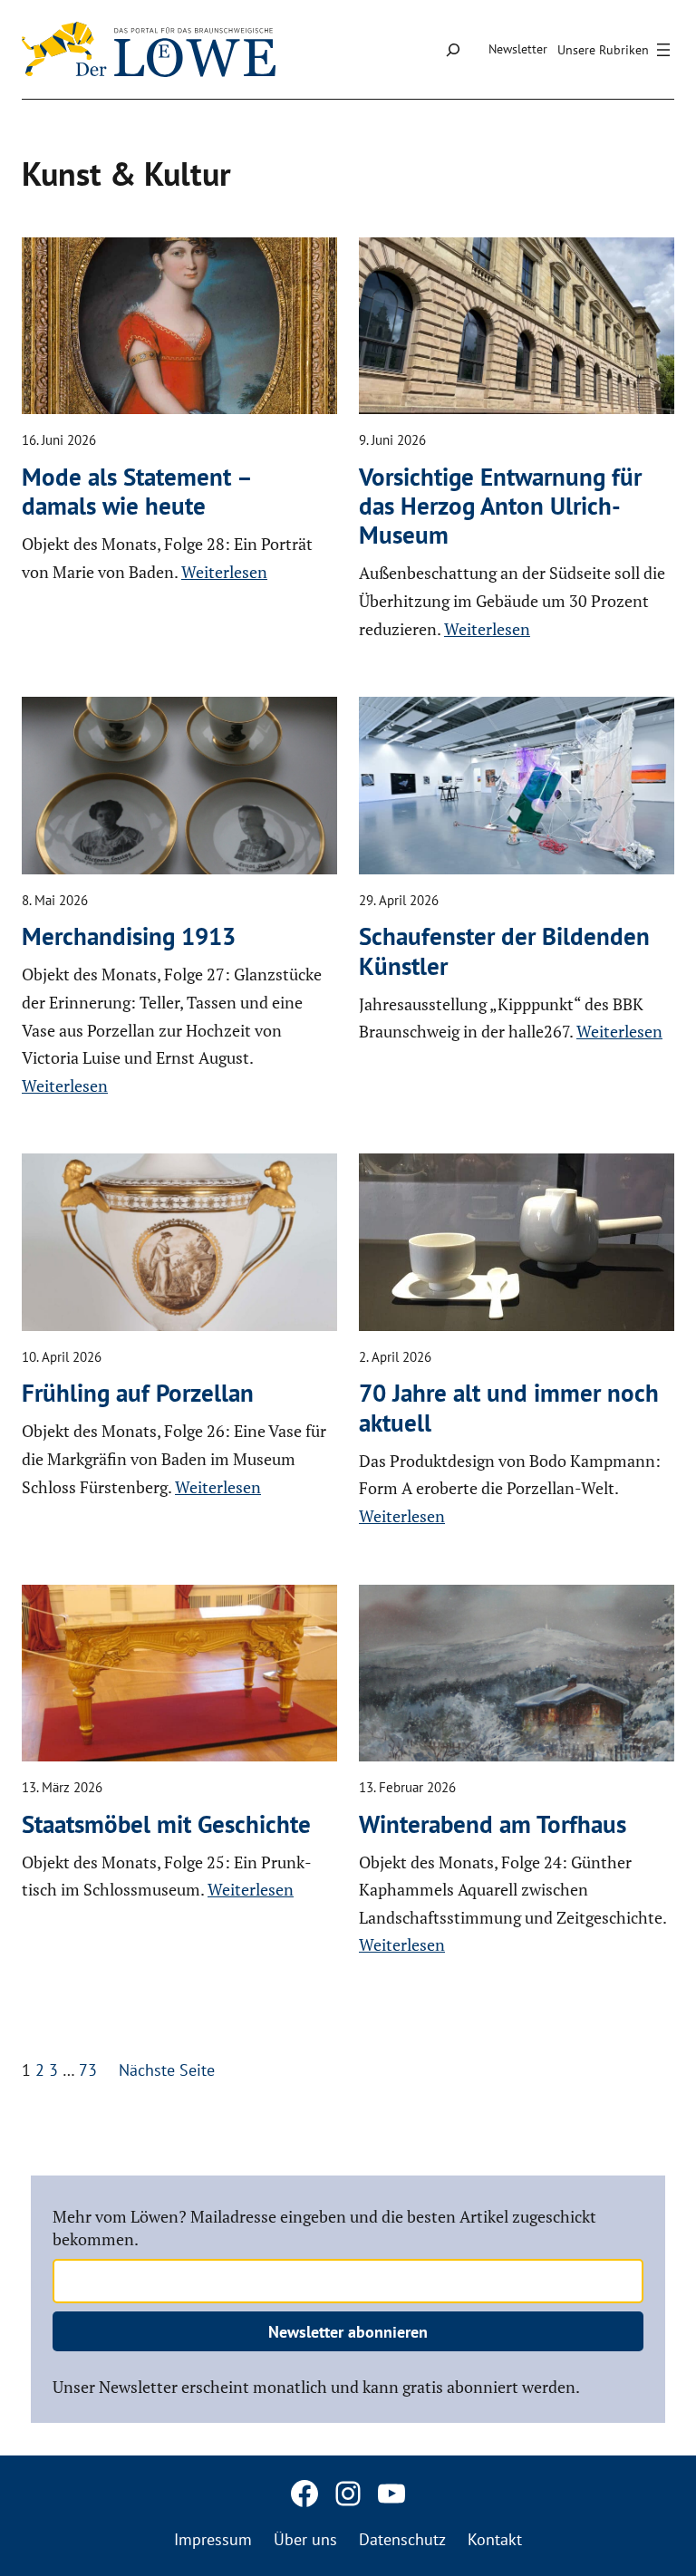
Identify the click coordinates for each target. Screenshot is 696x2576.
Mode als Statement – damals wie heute (140, 492)
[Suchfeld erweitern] (453, 49)
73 (88, 2070)
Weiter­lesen (224, 572)
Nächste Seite (167, 2070)
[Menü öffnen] (616, 50)
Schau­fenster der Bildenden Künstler (504, 951)
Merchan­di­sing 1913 (129, 936)
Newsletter (518, 49)
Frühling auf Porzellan (138, 1393)
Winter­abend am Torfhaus (493, 1824)
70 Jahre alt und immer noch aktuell (509, 1408)
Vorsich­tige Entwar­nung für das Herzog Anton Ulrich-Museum (500, 506)
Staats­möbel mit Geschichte (166, 1824)
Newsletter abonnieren (348, 2332)
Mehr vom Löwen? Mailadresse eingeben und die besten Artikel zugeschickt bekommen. (324, 2228)
